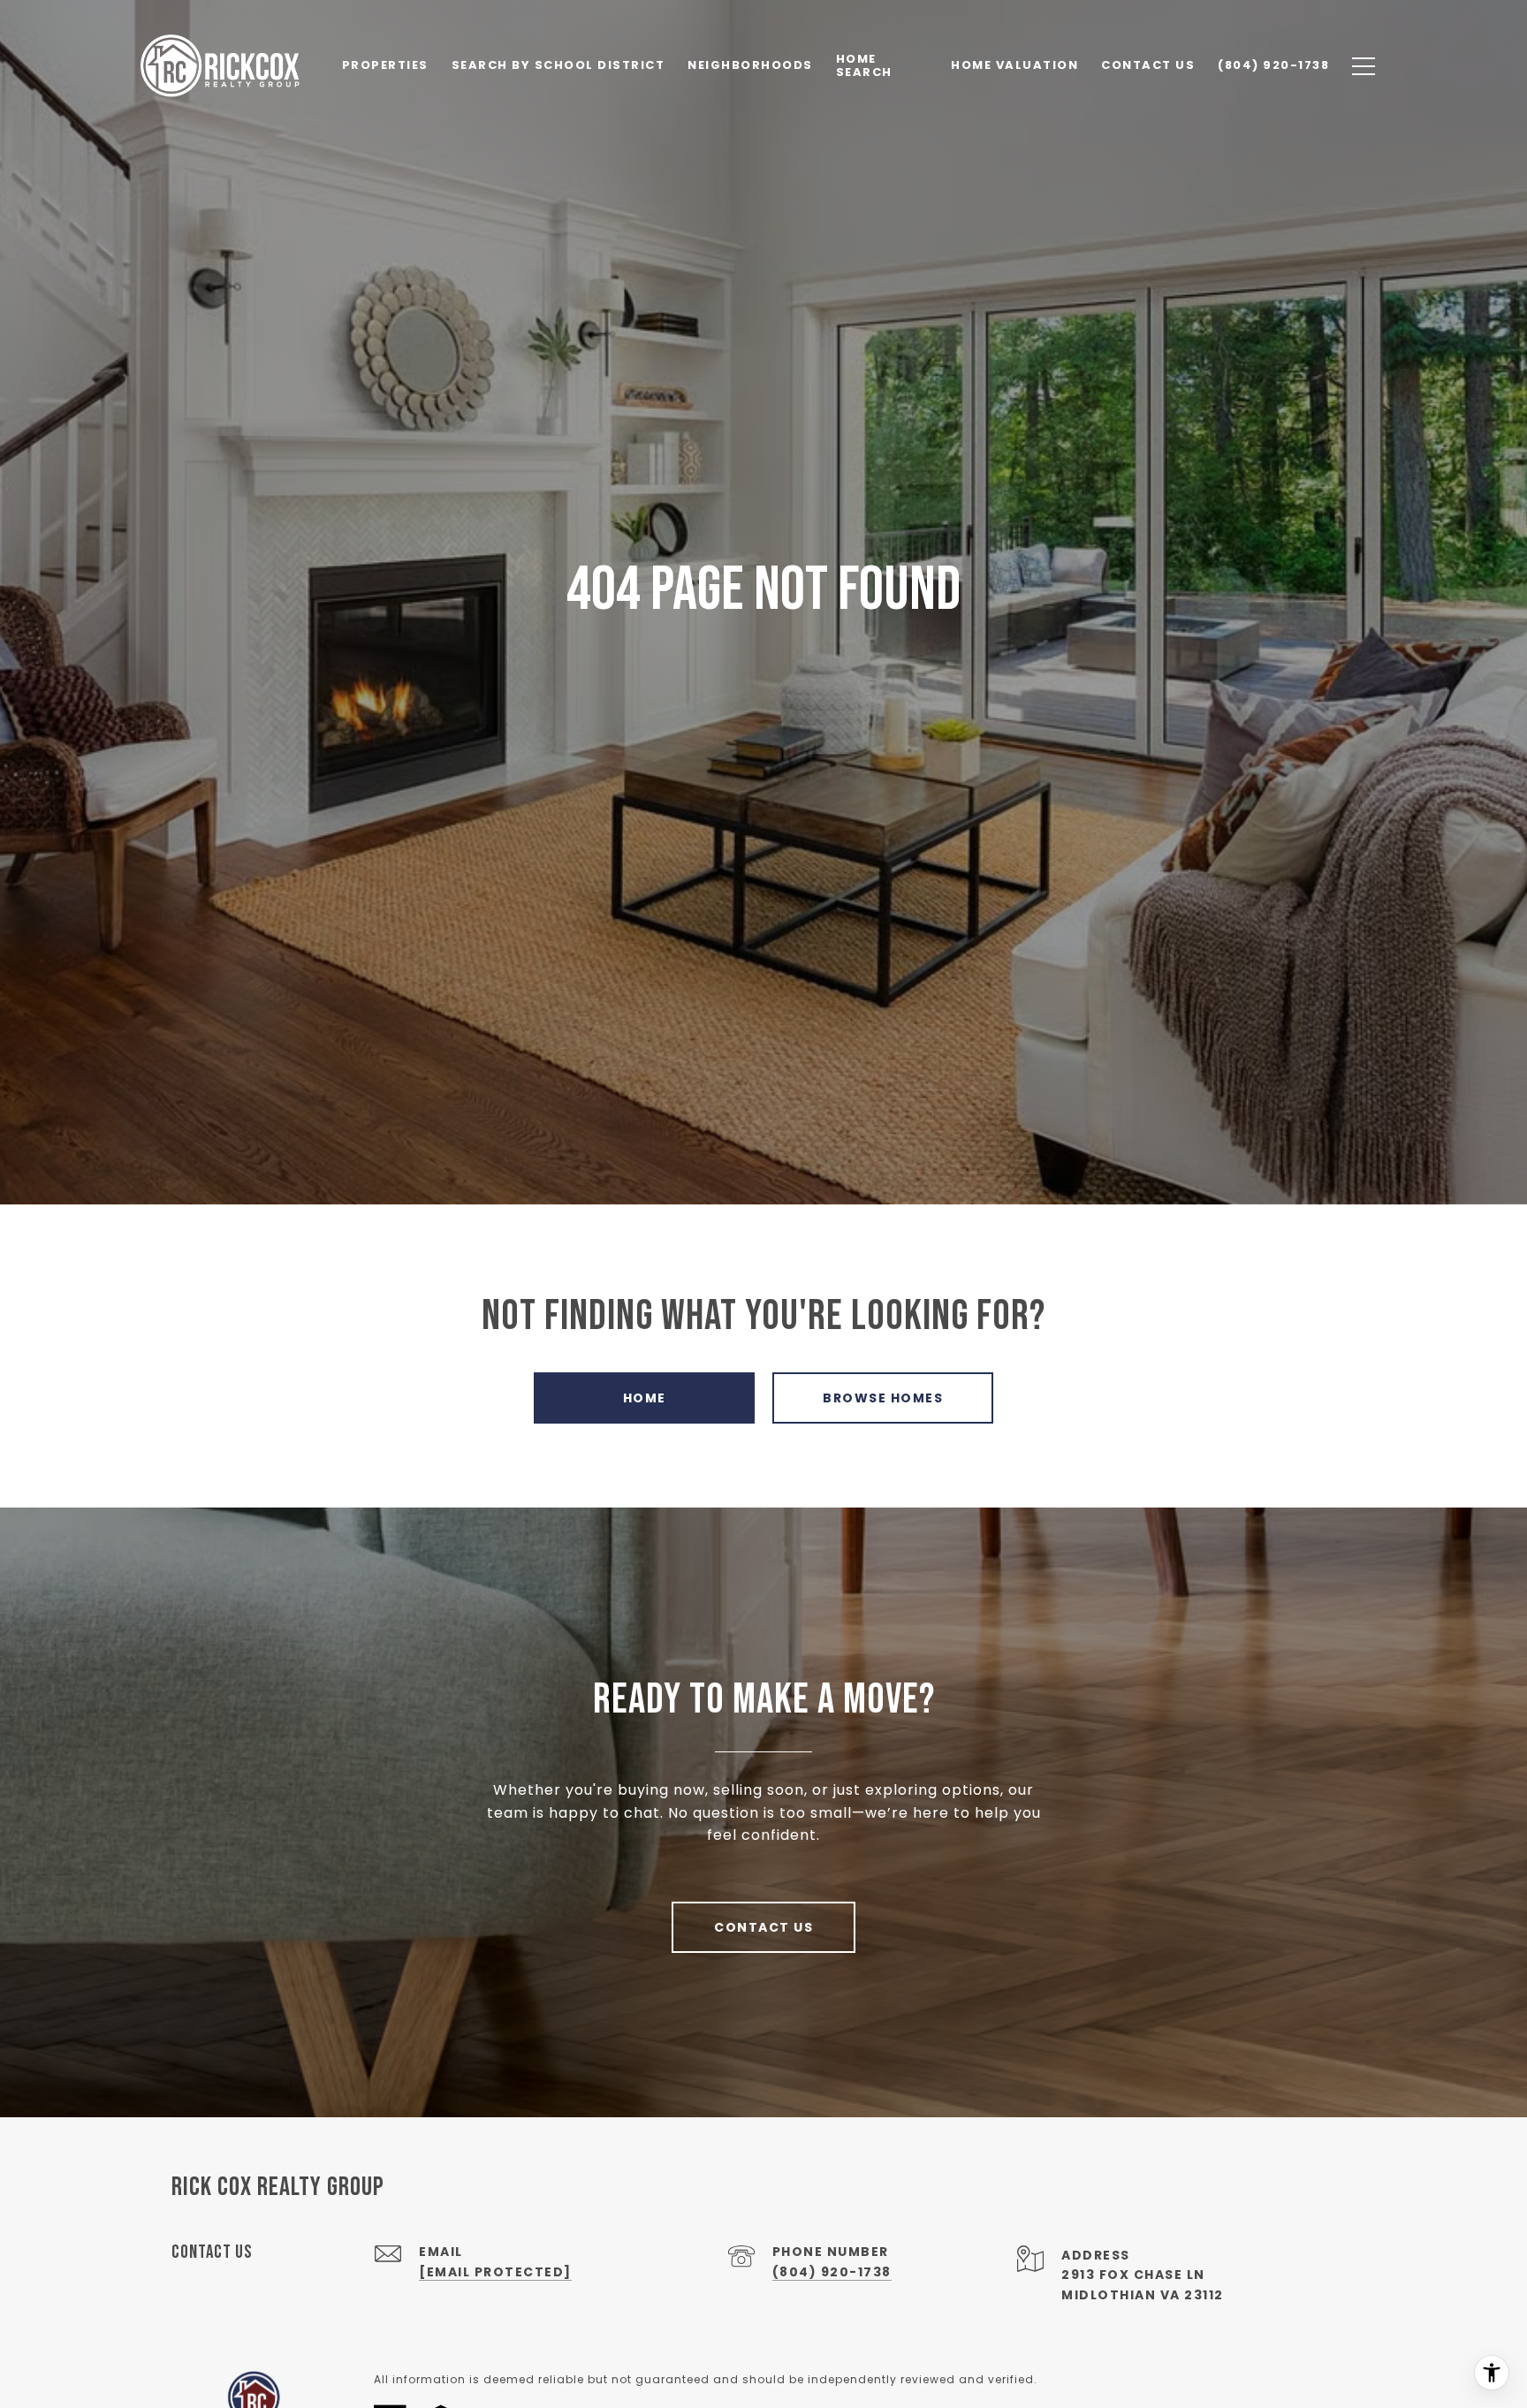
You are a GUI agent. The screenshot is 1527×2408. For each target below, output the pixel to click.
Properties (385, 65)
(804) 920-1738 (832, 2272)
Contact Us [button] (763, 1927)
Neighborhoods (750, 65)
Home (645, 1398)
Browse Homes (883, 1398)
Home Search (864, 65)
